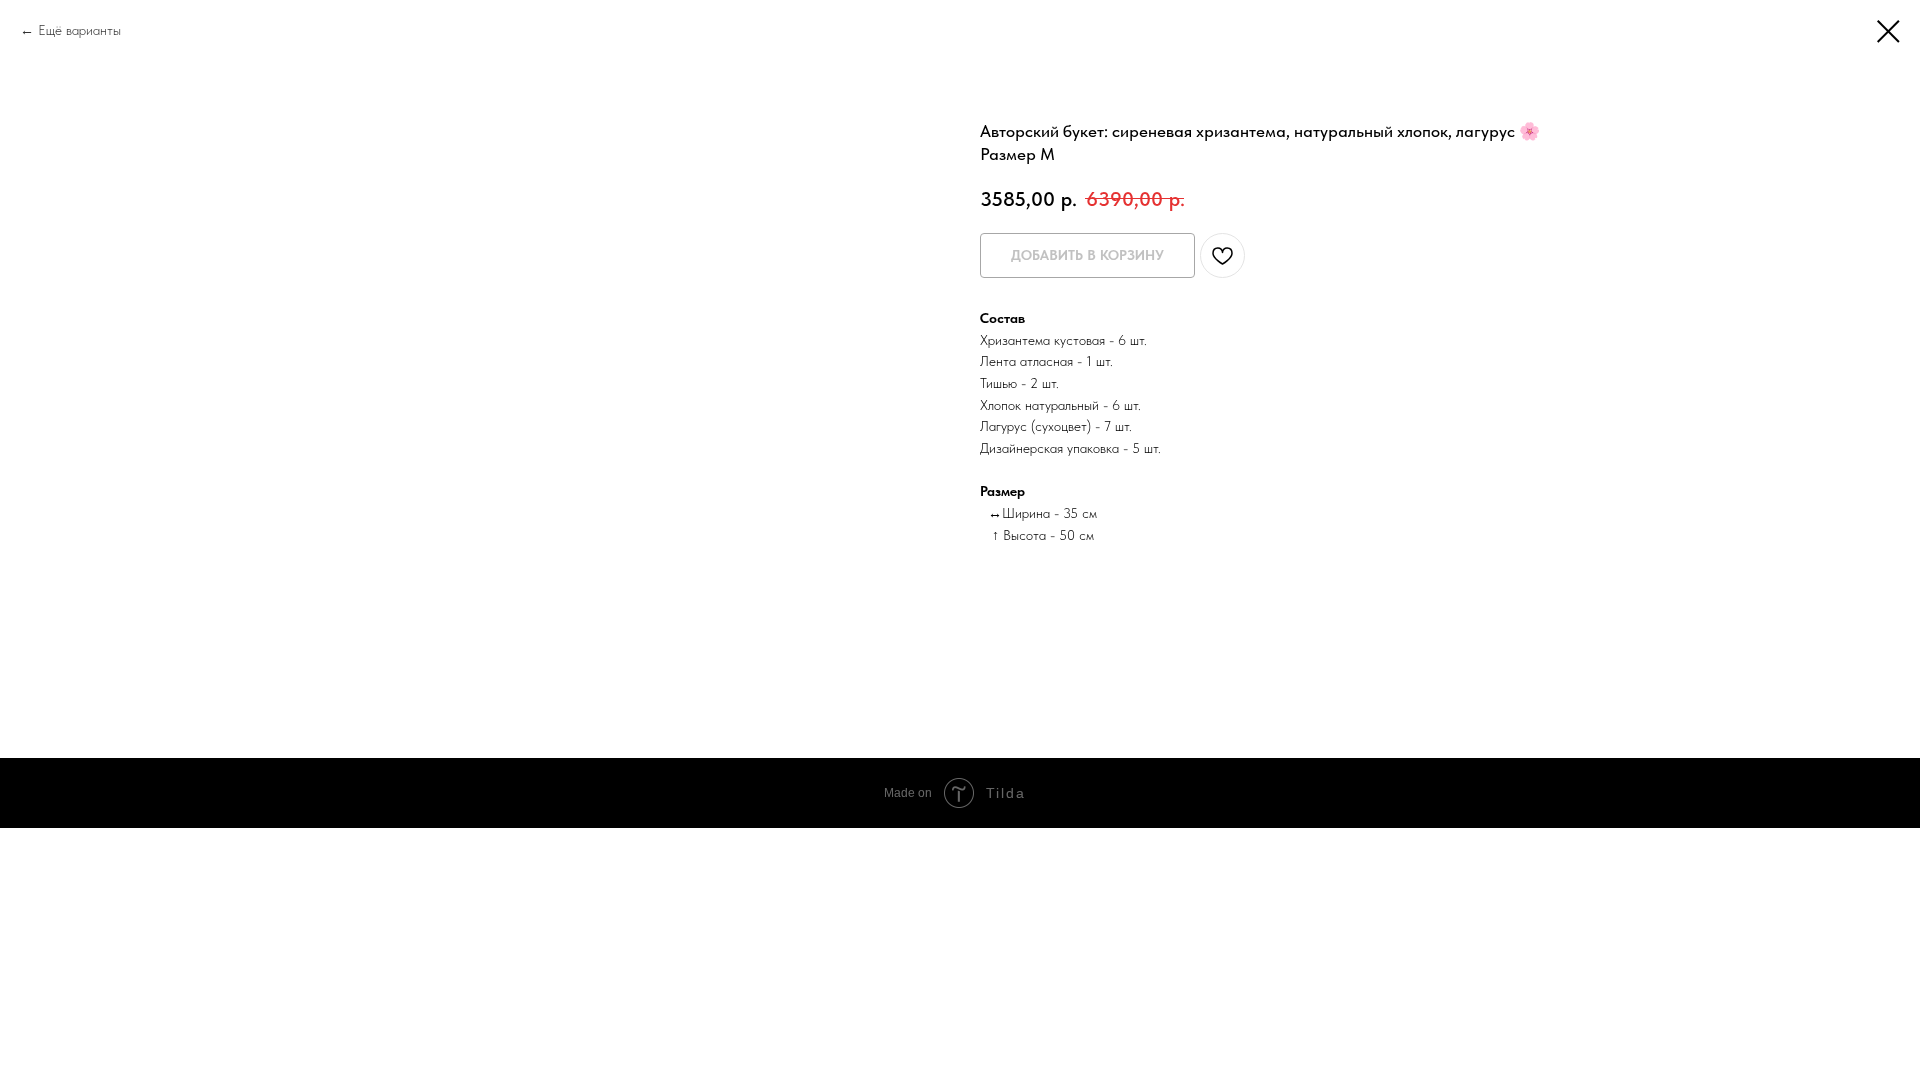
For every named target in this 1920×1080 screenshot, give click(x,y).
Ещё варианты (79, 30)
